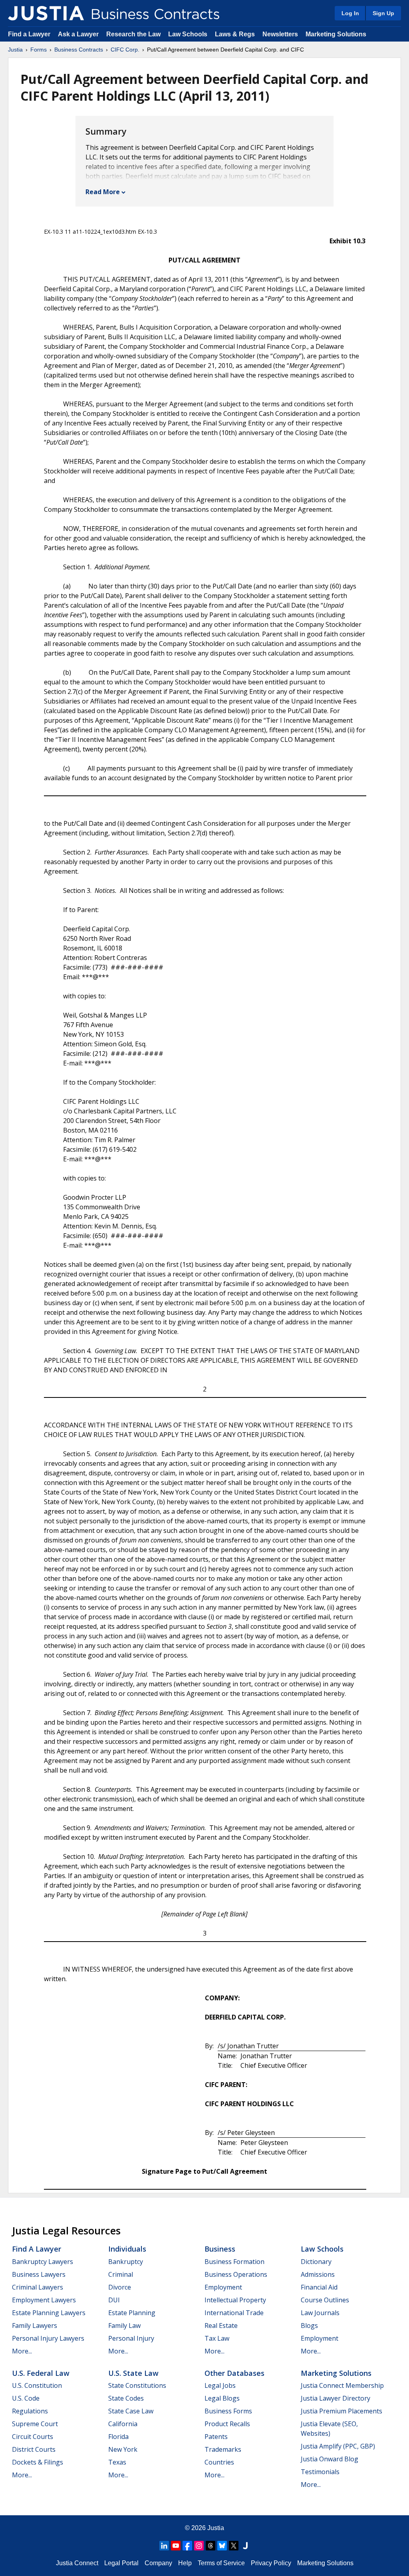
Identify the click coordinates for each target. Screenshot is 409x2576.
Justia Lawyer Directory (336, 2398)
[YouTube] (176, 2546)
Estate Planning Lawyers (49, 2313)
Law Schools (188, 34)
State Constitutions (137, 2385)
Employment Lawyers (44, 2300)
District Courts (34, 2449)
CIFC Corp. (125, 50)
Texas (117, 2462)
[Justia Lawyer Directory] (245, 2546)
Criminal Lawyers (38, 2287)
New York (123, 2449)
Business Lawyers (39, 2274)
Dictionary (316, 2262)
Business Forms (228, 2411)
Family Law (124, 2326)
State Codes (126, 2398)
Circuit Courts (33, 2437)
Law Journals (320, 2313)
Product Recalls (227, 2424)
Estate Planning (132, 2313)
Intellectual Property (235, 2300)
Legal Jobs (220, 2385)
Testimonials (320, 2472)
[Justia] (46, 13)
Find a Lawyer (29, 34)
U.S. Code (26, 2398)
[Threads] (210, 2546)
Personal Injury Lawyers (48, 2338)
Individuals (127, 2249)
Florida (118, 2437)
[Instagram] (199, 2546)
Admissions (318, 2274)
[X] (234, 2546)
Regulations (30, 2411)
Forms (39, 50)
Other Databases (234, 2373)
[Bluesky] (222, 2546)
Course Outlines (325, 2300)
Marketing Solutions (336, 34)
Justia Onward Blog (330, 2459)
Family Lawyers (35, 2326)
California (123, 2424)
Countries (219, 2462)
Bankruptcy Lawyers (43, 2262)
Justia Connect (77, 2563)
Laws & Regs (235, 34)
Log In (350, 13)
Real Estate (221, 2326)
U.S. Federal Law (41, 2373)
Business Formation (234, 2262)
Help (185, 2563)
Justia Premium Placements (341, 2411)
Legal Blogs (222, 2398)
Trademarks (223, 2449)
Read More (103, 192)
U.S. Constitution (37, 2385)
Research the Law (133, 34)
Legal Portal (121, 2563)
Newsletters (280, 34)
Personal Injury (131, 2338)
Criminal (121, 2274)
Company (158, 2563)
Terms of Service (221, 2563)
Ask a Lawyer (79, 34)
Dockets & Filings (38, 2462)
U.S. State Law (133, 2373)
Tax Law (217, 2338)
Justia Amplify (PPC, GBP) (338, 2446)
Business (220, 2249)
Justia (15, 50)
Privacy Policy (271, 2563)
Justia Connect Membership (342, 2385)
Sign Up (383, 13)
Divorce (120, 2287)
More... (22, 2351)
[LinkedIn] (164, 2546)
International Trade (234, 2313)
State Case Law (131, 2411)
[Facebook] (187, 2546)
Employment (223, 2287)
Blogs (309, 2326)
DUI (114, 2300)
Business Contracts (79, 50)
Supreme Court (35, 2424)
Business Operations (236, 2274)
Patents (216, 2437)
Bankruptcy (126, 2262)
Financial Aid (319, 2287)
